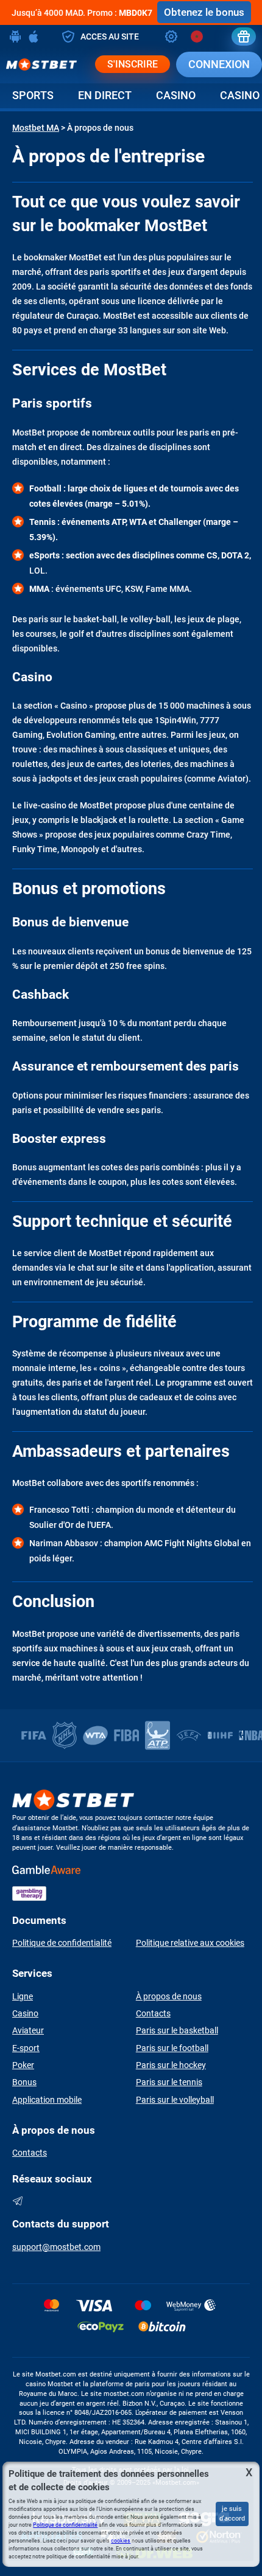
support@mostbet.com (56, 2247)
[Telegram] (18, 2201)
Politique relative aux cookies (190, 1943)
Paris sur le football (172, 2048)
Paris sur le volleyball (175, 2100)
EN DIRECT (105, 95)
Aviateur (28, 2030)
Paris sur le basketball (177, 2030)
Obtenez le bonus (204, 12)
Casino (176, 95)
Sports (33, 95)
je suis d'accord (232, 2514)
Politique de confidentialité (62, 1943)
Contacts (153, 2013)
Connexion (219, 64)
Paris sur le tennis (169, 2082)
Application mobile (47, 2100)
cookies (121, 2541)
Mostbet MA (36, 128)
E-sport (26, 2048)
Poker (23, 2065)
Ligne (23, 1996)
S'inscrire (133, 64)
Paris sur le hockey (171, 2065)
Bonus (24, 2082)
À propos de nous (169, 1996)
